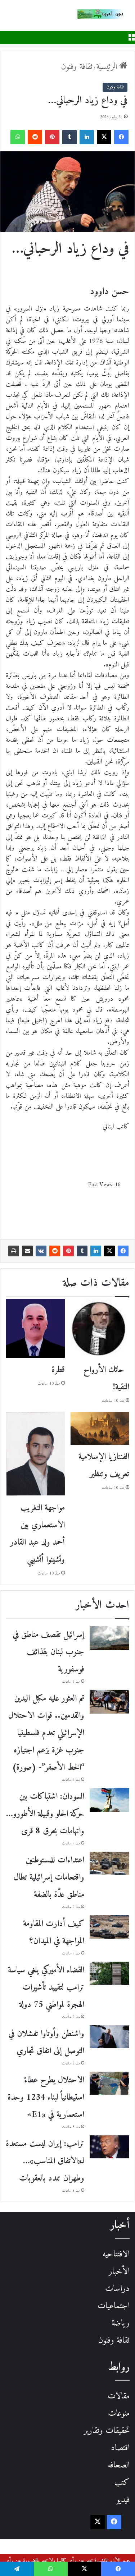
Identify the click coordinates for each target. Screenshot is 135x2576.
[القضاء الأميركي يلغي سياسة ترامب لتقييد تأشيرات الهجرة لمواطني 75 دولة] (109, 1973)
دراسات (117, 2289)
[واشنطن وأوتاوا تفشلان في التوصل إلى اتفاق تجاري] (109, 2037)
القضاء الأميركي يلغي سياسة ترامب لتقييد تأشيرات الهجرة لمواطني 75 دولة (46, 1988)
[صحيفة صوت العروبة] (106, 14)
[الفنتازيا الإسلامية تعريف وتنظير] (100, 1429)
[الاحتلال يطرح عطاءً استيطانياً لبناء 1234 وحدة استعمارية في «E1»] (109, 2083)
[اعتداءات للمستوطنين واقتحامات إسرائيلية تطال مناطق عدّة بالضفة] (109, 1863)
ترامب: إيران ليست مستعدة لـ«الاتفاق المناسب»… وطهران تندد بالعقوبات (45, 2161)
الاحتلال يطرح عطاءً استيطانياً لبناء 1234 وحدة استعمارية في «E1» (46, 2098)
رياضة (121, 2323)
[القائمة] (131, 37)
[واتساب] (18, 137)
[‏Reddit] (35, 137)
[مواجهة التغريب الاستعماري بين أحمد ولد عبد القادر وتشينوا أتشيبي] (35, 1454)
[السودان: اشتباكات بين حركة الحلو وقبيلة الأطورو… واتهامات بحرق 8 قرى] (109, 1800)
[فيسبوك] (121, 137)
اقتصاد (120, 2448)
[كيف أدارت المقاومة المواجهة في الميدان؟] (109, 1927)
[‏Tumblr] (69, 137)
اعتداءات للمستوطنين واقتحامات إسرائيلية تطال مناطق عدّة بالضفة (49, 1878)
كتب (122, 2483)
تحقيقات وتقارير (107, 2431)
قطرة (58, 1370)
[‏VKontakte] (41, 1251)
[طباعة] (14, 1251)
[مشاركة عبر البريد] (27, 1251)
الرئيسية (108, 67)
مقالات (119, 2396)
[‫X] (104, 137)
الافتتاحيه (116, 2254)
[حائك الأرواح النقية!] (100, 1328)
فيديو (123, 2500)
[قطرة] (35, 1328)
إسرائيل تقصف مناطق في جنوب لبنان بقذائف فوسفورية (48, 1652)
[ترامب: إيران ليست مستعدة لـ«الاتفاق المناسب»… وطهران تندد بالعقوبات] (109, 2147)
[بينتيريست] (52, 137)
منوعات (119, 2414)
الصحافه (119, 2465)
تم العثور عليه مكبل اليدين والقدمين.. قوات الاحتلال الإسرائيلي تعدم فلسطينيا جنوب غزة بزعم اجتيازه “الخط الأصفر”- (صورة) (46, 1733)
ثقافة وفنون (77, 67)
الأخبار (119, 2272)
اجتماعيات (114, 2306)
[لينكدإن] (87, 137)
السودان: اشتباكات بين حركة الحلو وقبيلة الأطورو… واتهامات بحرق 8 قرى (45, 1814)
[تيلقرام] (17, 2569)
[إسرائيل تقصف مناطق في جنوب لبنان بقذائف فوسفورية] (109, 1638)
